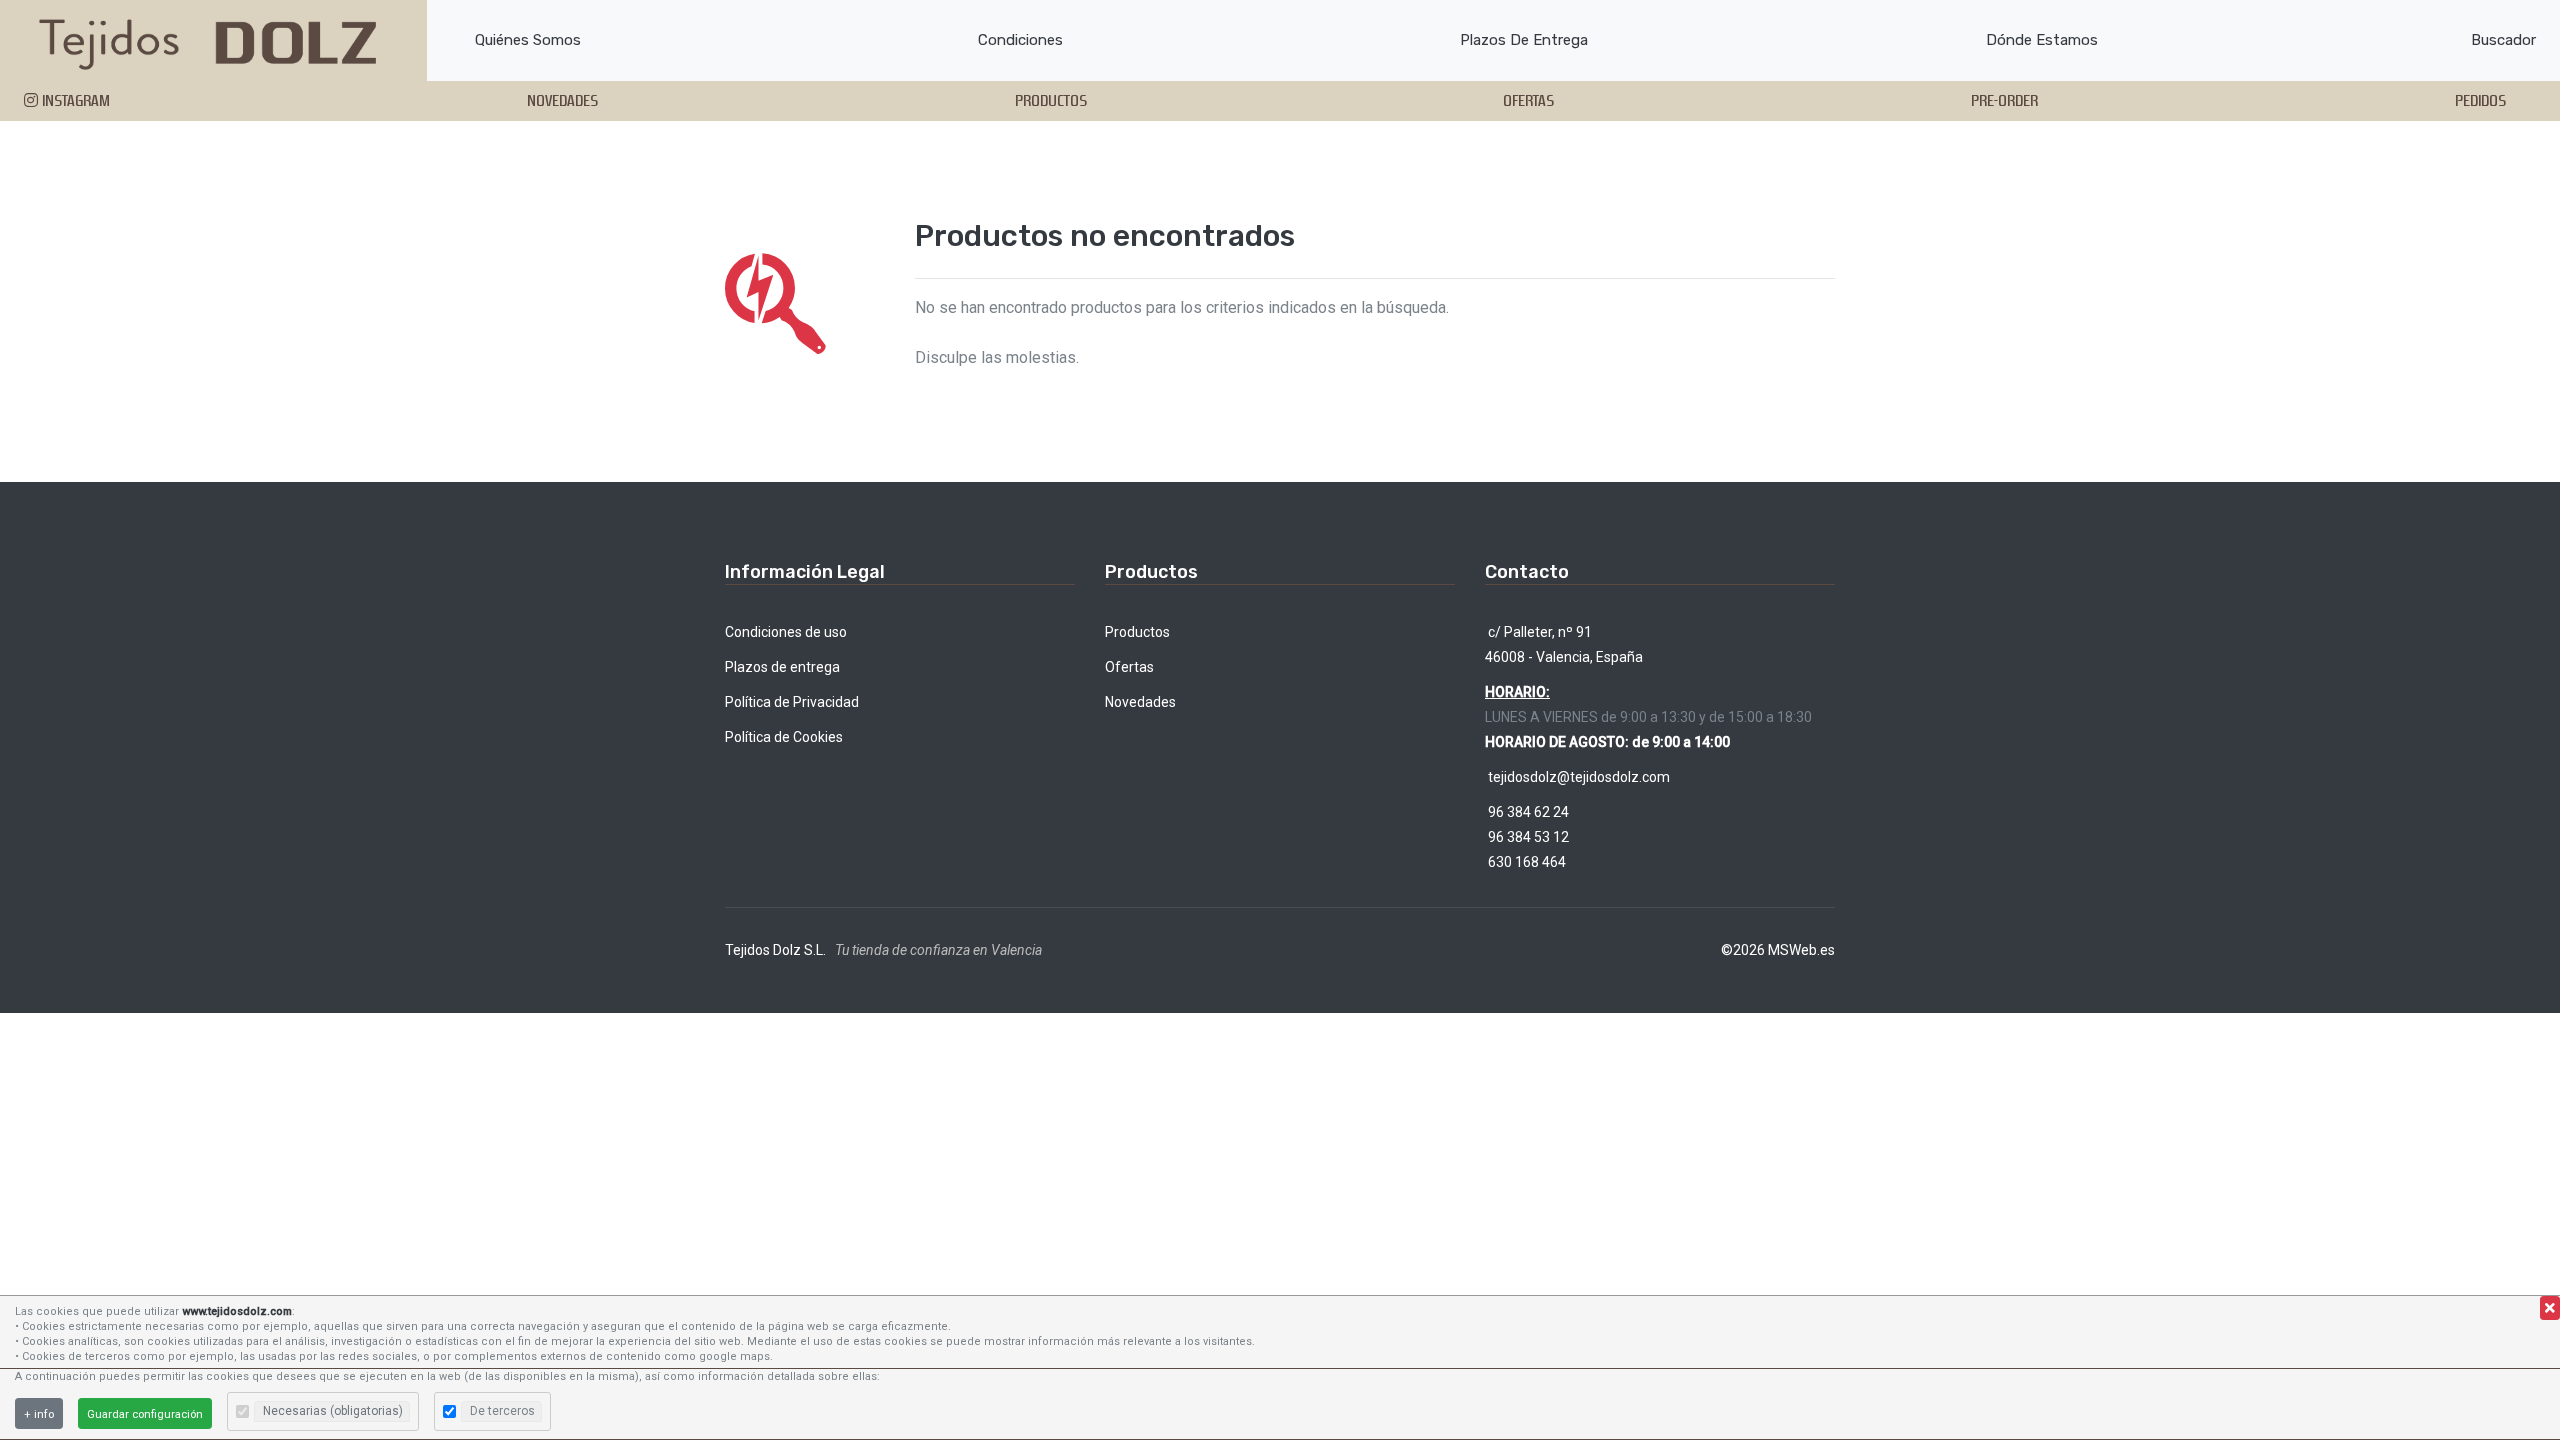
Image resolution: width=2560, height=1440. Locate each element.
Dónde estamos (2042, 40)
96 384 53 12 (1527, 837)
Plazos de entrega (1524, 40)
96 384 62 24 (1527, 812)
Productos (1137, 632)
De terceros (502, 1411)
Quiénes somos (528, 40)
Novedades (1140, 702)
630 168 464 (1525, 862)
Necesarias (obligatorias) (333, 1411)
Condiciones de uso (786, 632)
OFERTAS (1528, 100)
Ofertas (1129, 667)
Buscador (2503, 40)
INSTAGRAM (74, 100)
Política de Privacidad (792, 702)
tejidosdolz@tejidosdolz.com (1577, 777)
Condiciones (1020, 40)
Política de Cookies (784, 737)
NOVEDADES (562, 100)
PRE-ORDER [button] (2004, 100)
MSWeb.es (1801, 950)
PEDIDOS (2480, 100)
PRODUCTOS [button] (1051, 100)
